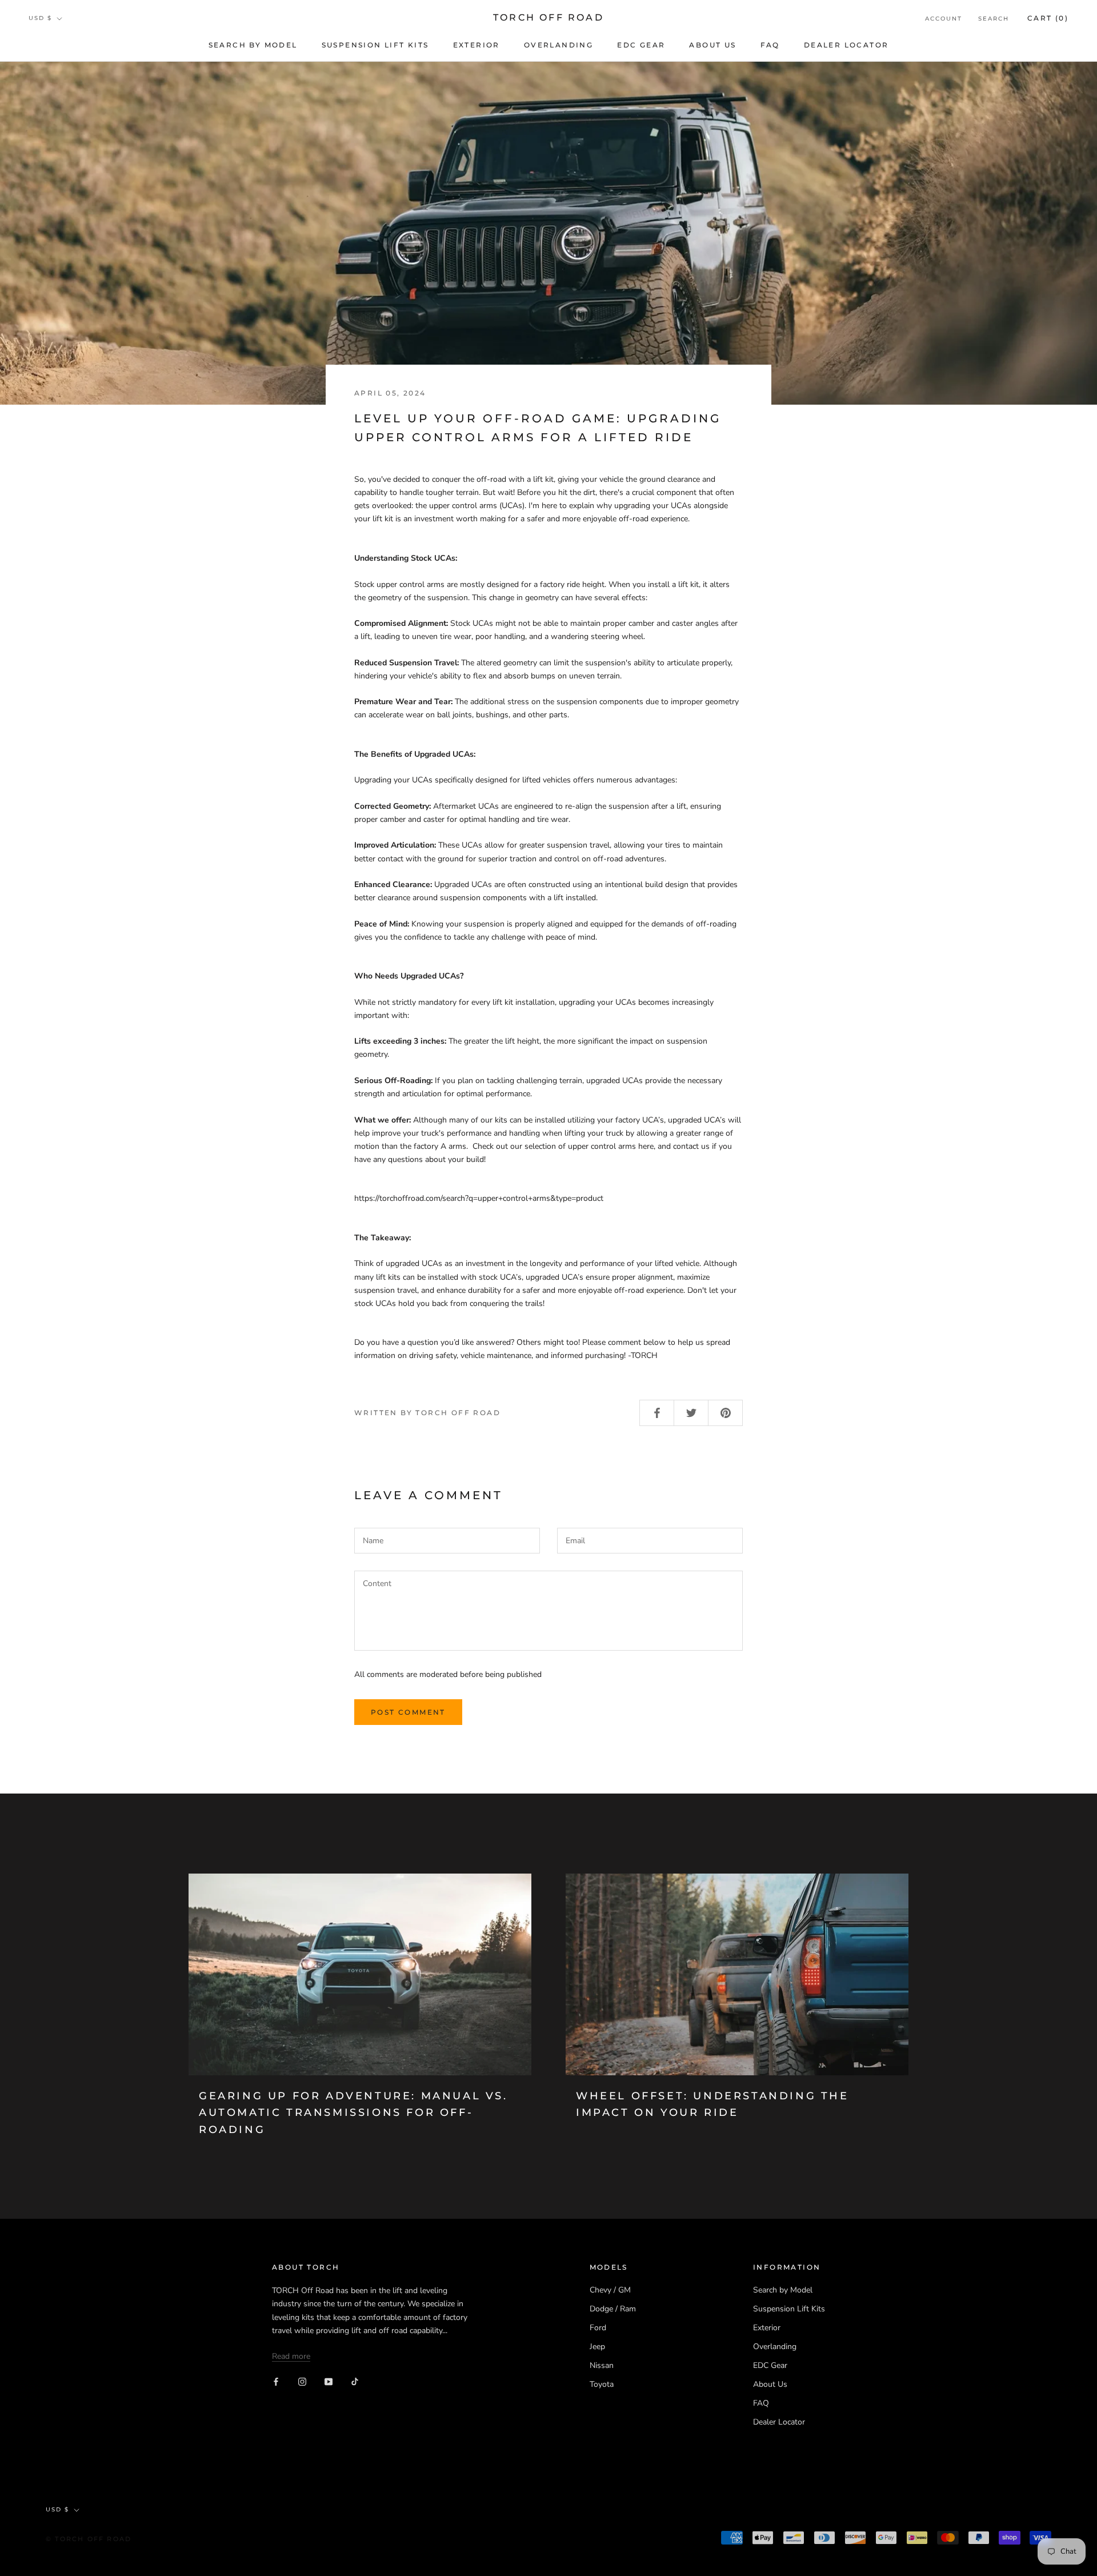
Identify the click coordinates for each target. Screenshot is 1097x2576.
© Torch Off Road (89, 2539)
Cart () (1048, 18)
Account (944, 19)
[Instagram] (302, 2381)
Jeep (597, 2347)
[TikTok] (355, 2381)
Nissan (602, 2365)
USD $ (40, 18)
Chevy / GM (610, 2290)
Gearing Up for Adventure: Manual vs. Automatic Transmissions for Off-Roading (353, 2113)
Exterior (477, 45)
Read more (291, 2356)
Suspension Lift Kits (375, 45)
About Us (712, 45)
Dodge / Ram (613, 2309)
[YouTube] (329, 2381)
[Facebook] (276, 2381)
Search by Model (253, 45)
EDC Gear (641, 45)
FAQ (770, 45)
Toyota (602, 2384)
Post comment (408, 1712)
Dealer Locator (846, 45)
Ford (598, 2328)
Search (994, 19)
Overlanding (558, 45)
